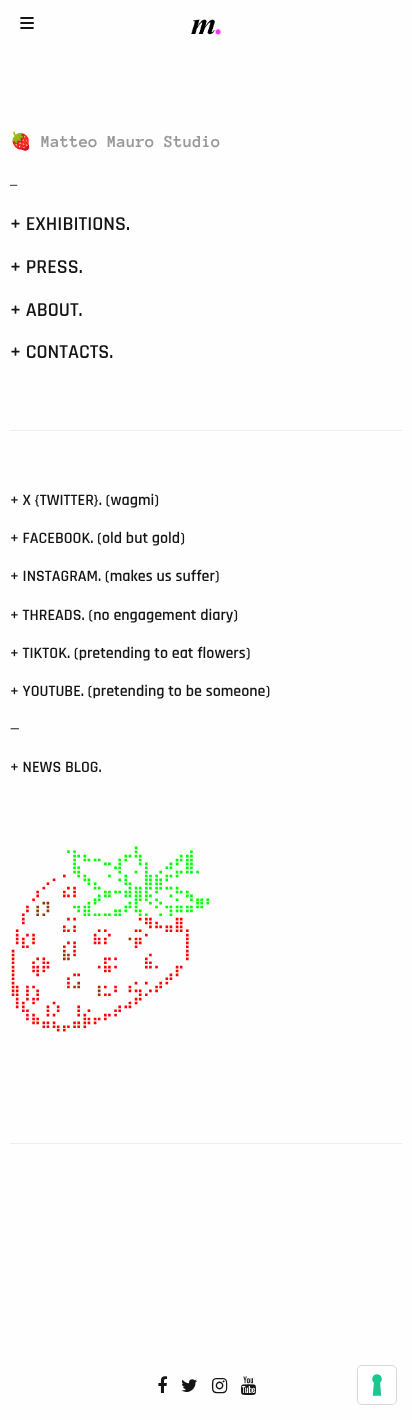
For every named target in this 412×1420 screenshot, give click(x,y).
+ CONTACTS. (61, 352)
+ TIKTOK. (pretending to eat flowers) (130, 653)
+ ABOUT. (46, 310)
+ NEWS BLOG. (56, 767)
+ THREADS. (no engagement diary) (124, 615)
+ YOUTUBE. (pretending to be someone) (140, 691)
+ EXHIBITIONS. (70, 224)
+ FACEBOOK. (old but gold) (97, 538)
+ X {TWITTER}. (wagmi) (84, 500)
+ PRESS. (46, 267)
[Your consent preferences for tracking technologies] (377, 1385)
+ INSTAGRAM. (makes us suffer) (115, 576)
